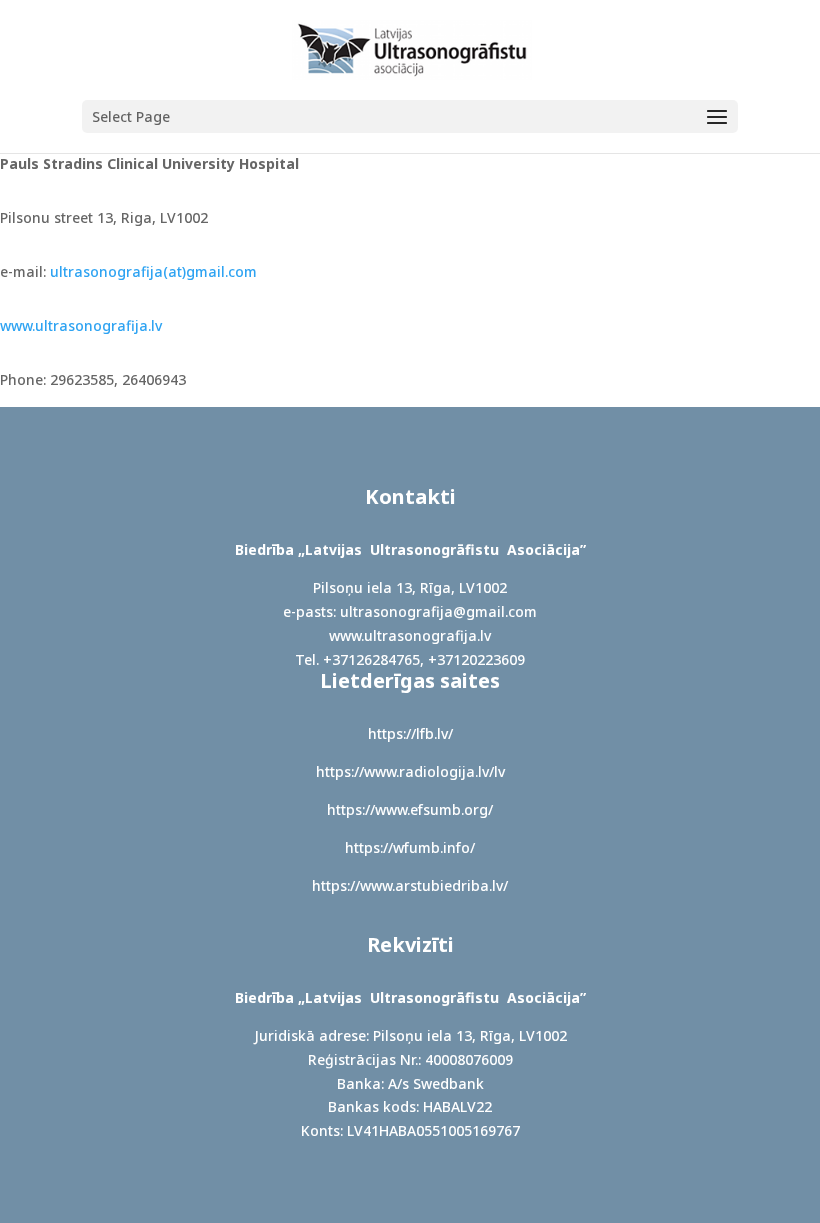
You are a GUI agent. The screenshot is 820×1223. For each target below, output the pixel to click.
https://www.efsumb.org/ (410, 809)
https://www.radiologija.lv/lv (410, 771)
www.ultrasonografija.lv (81, 325)
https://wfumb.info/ (410, 847)
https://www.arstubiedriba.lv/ (410, 885)
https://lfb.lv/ (410, 733)
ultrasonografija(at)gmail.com (153, 271)
